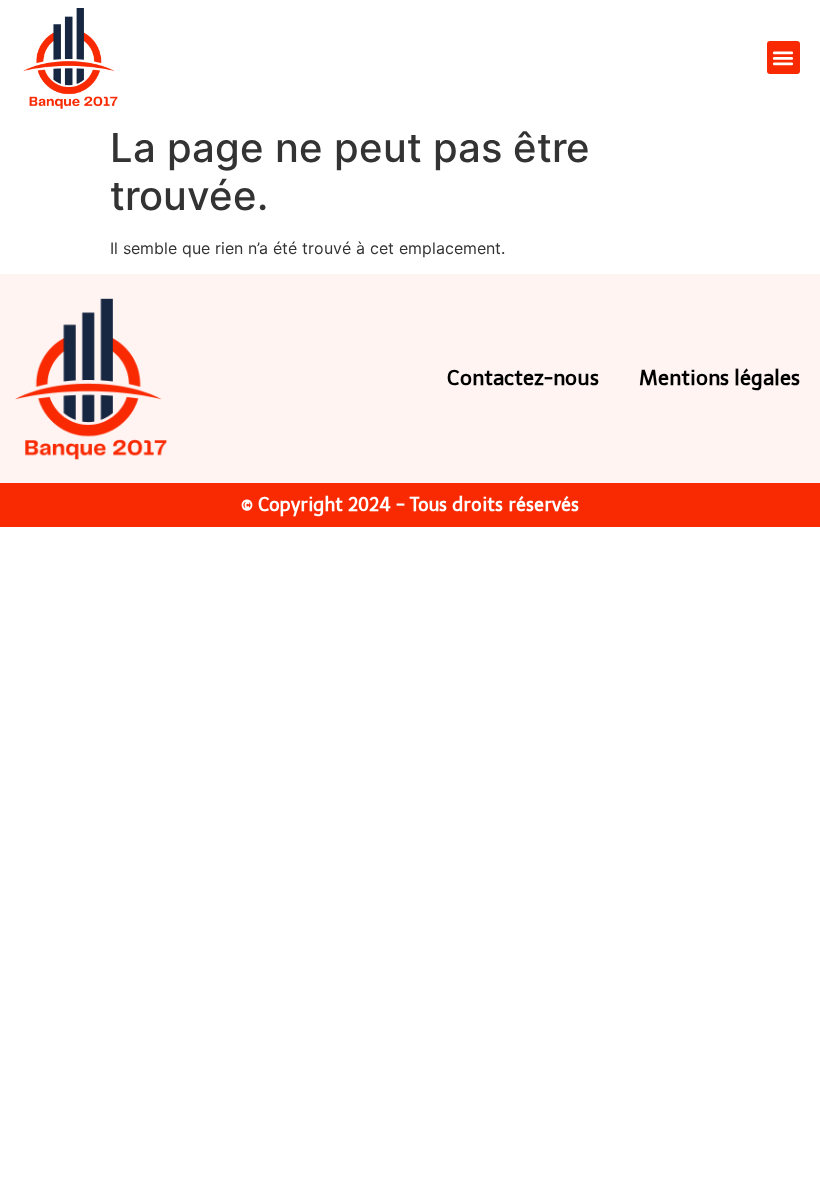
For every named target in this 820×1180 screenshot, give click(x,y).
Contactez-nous (523, 378)
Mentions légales (719, 378)
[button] (783, 57)
